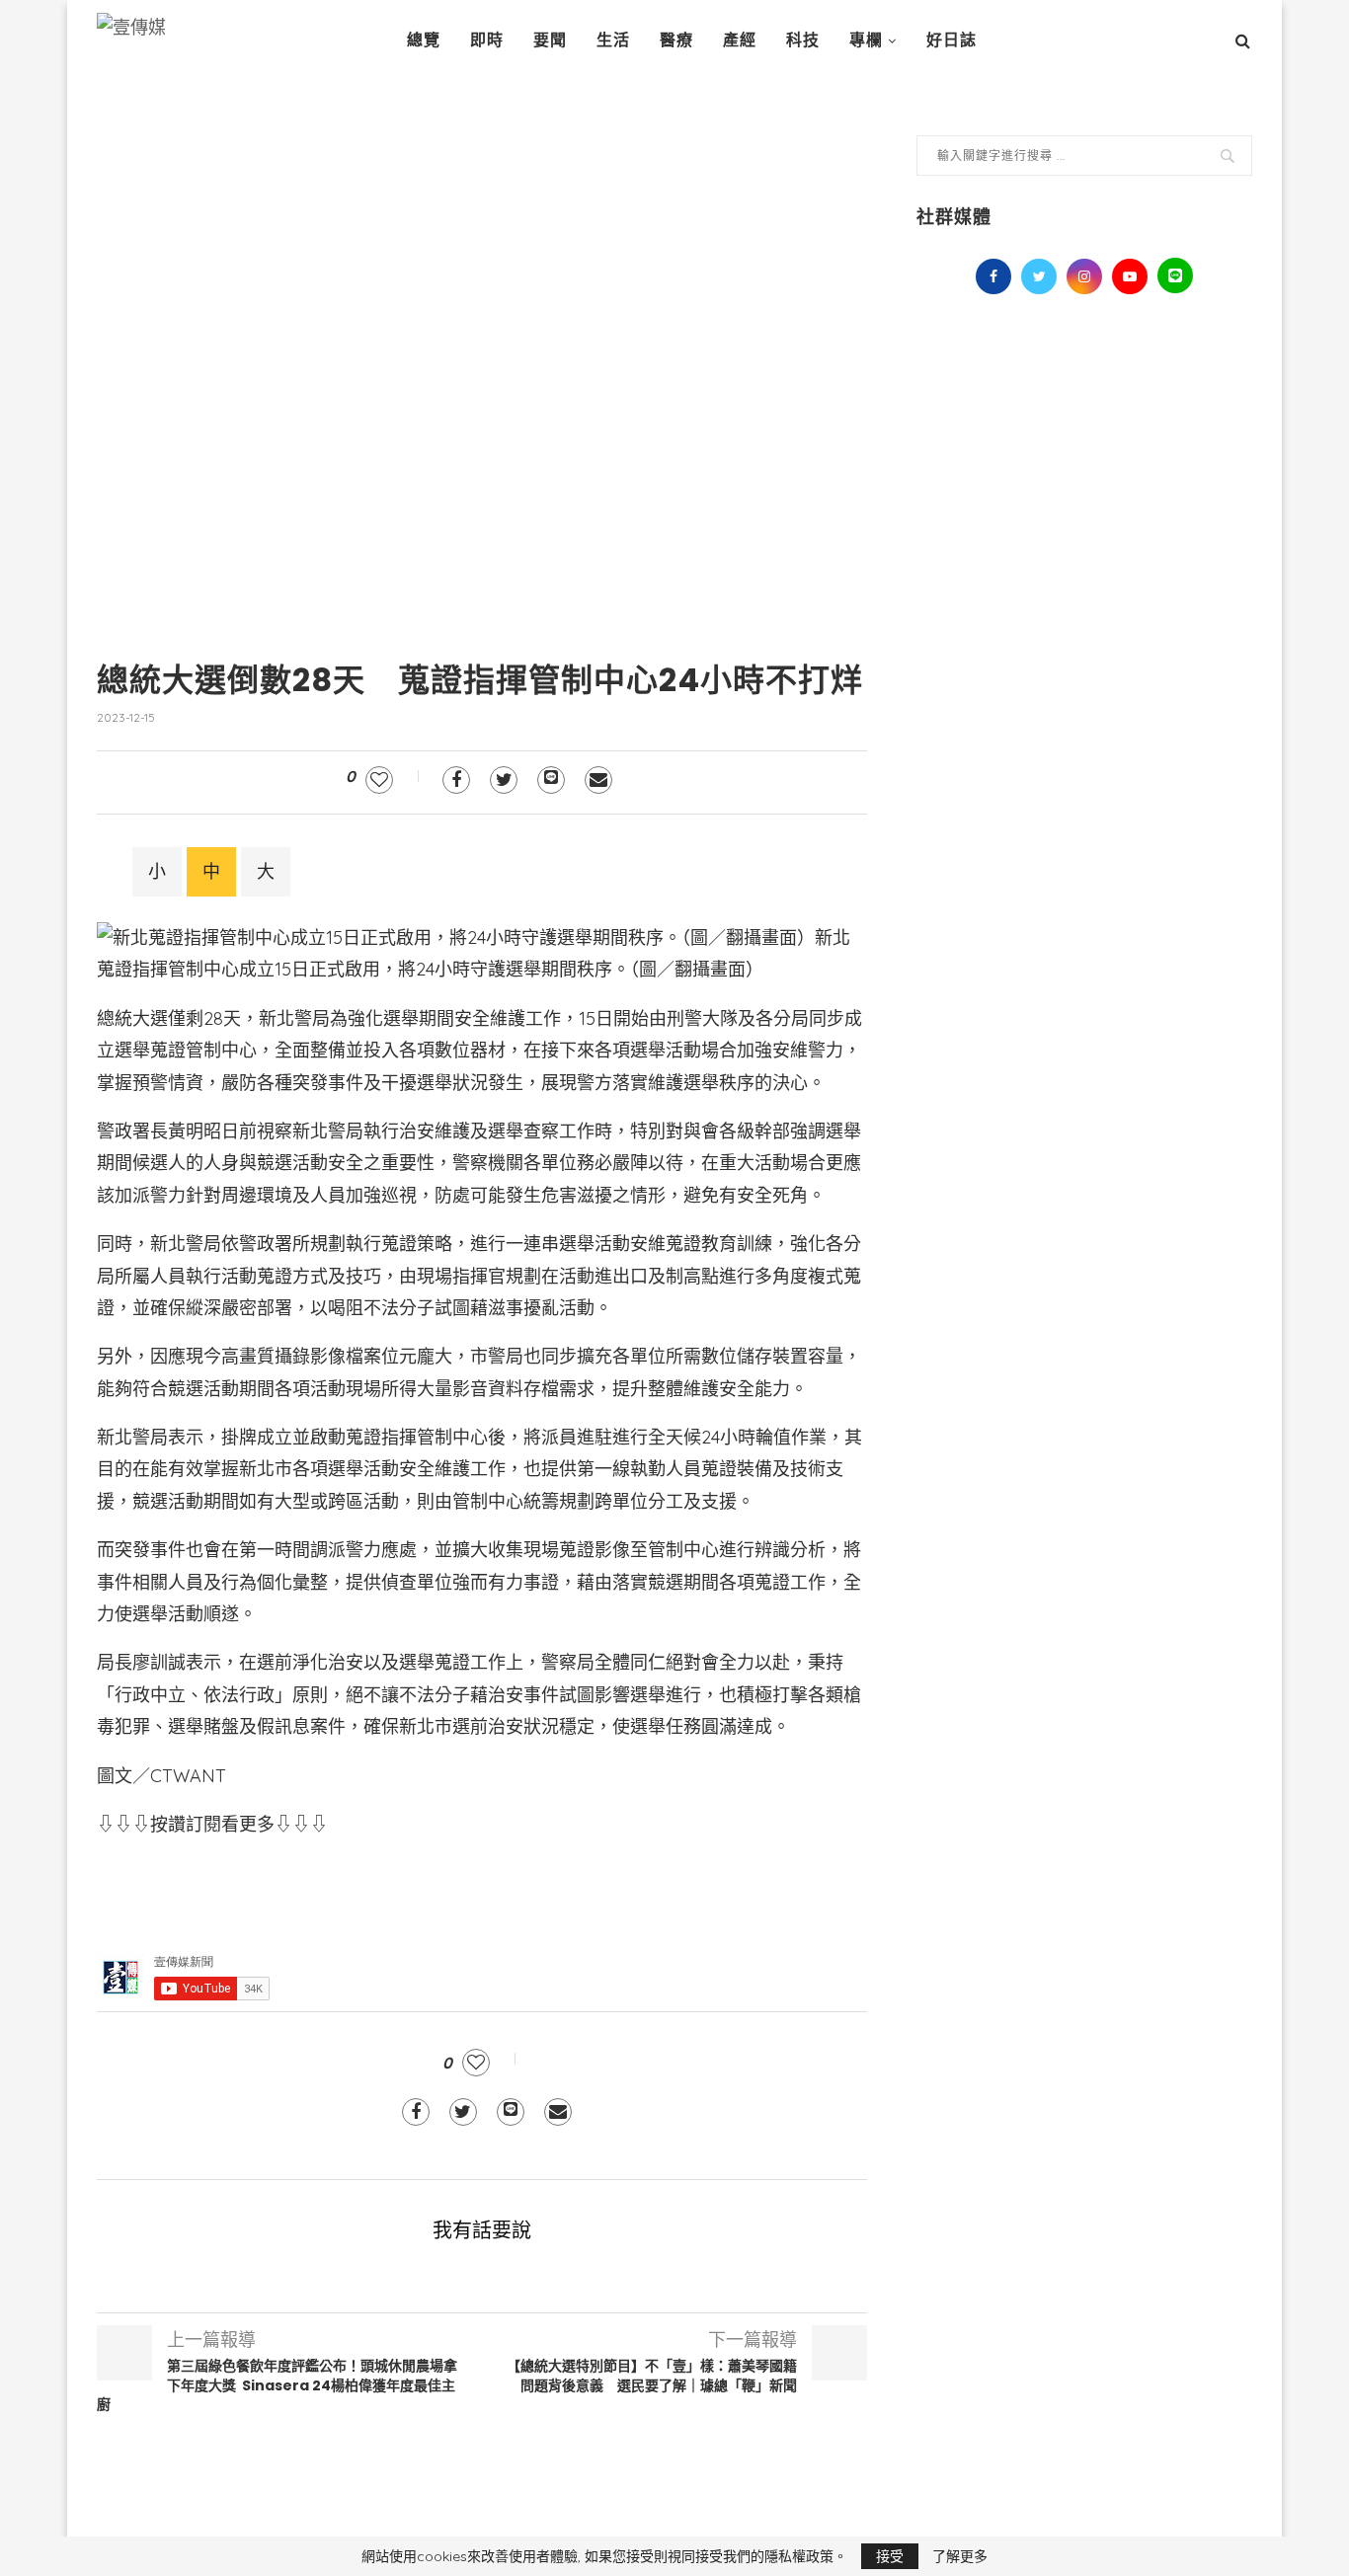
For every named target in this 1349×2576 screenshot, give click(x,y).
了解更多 (960, 2556)
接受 (890, 2556)
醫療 (676, 40)
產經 (740, 40)
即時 (487, 40)
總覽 (424, 40)
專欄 (866, 40)
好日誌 (952, 40)
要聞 (550, 40)
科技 (803, 40)
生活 (613, 40)
